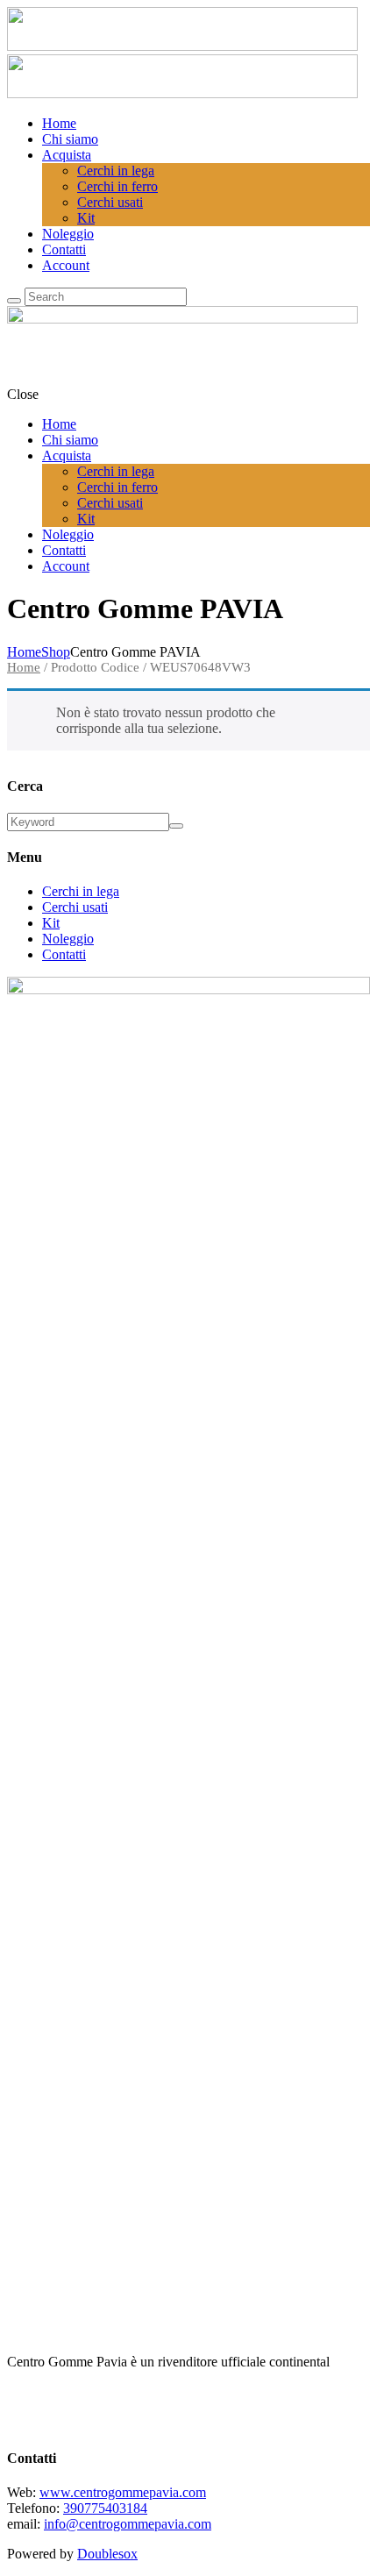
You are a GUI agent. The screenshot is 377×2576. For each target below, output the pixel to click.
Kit (51, 923)
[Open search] (14, 301)
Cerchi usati (75, 907)
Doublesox (107, 2554)
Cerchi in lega (81, 891)
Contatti (64, 954)
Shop (56, 652)
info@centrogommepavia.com (128, 2524)
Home (24, 652)
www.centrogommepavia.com (123, 2492)
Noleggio (68, 939)
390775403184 (105, 2508)
